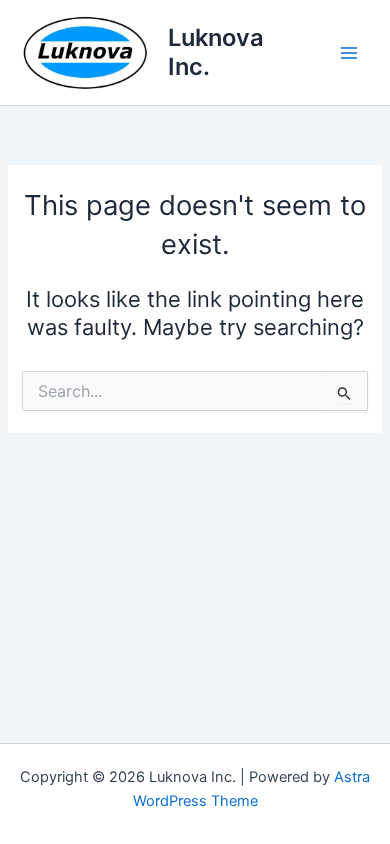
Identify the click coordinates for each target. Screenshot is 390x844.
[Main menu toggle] (349, 53)
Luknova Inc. (216, 51)
